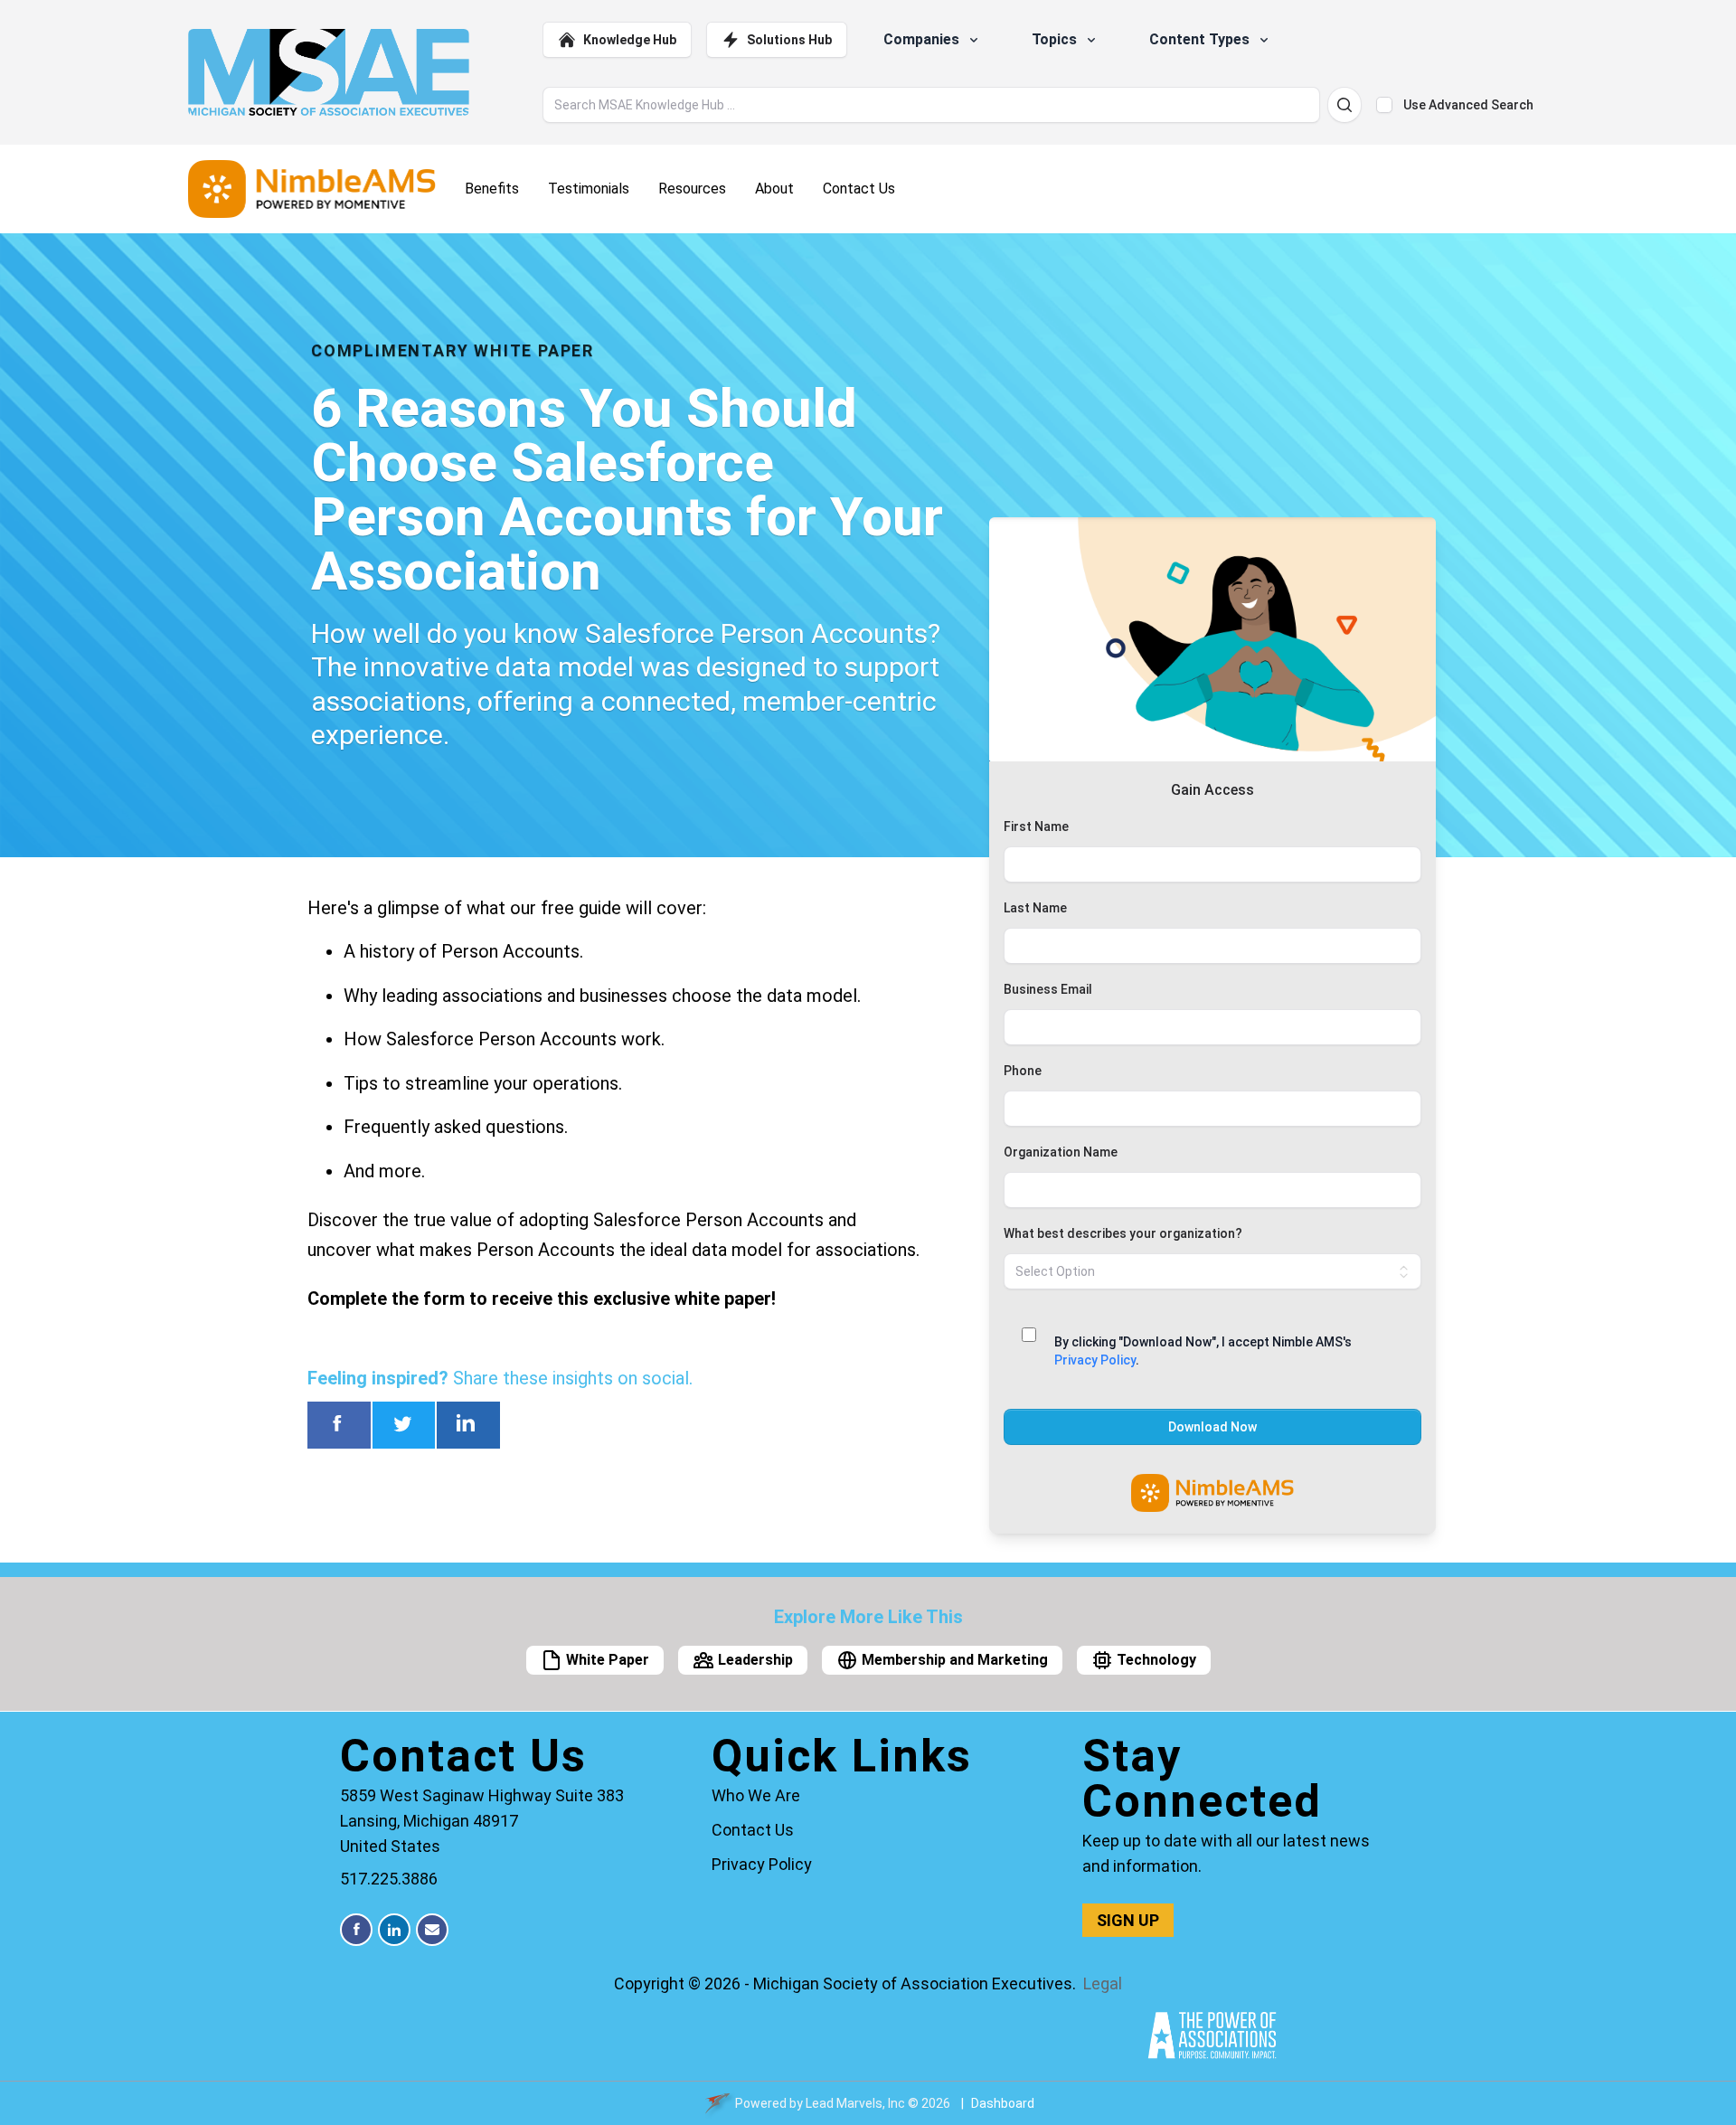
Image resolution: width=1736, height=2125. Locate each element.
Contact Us (753, 1830)
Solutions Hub (789, 40)
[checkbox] (1384, 105)
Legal (1103, 1983)
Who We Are (756, 1795)
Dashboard (1003, 2103)
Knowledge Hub (630, 40)
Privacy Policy (1095, 1360)
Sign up (1128, 1920)
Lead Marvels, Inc (855, 2103)
